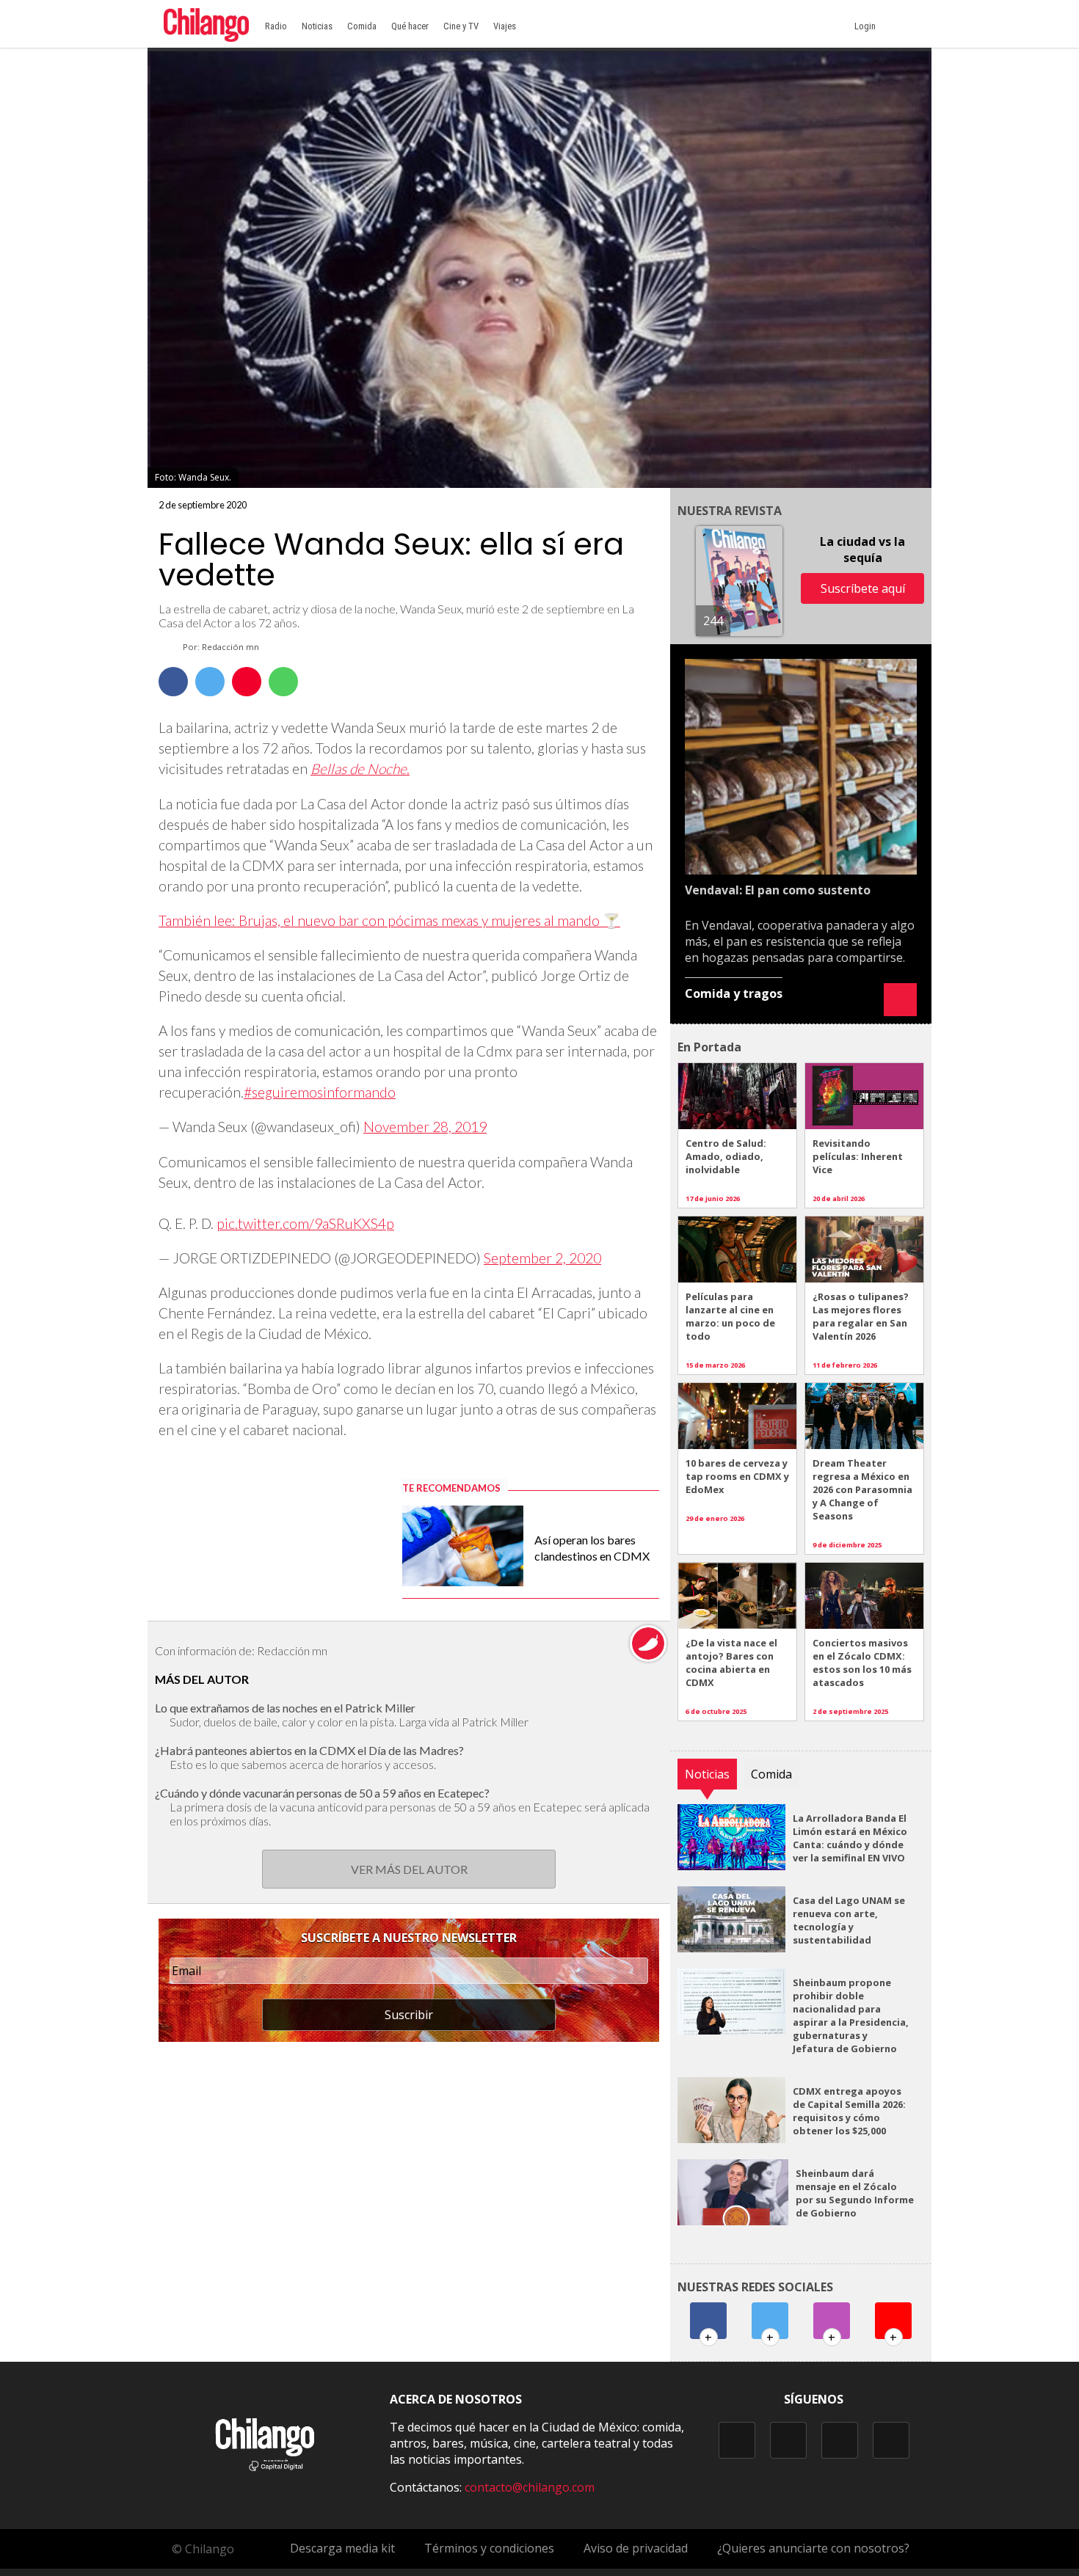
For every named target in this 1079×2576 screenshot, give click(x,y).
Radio (276, 26)
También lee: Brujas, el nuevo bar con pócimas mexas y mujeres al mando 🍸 (389, 920)
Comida (362, 26)
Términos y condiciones (489, 2548)
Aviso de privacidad (636, 2548)
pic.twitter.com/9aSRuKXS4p (305, 1223)
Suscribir (409, 2015)
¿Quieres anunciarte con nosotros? (813, 2548)
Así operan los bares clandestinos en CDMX (592, 1548)
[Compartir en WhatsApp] (283, 682)
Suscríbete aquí (863, 588)
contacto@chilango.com (530, 2487)
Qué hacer (410, 26)
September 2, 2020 (542, 1258)
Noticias (317, 26)
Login (867, 26)
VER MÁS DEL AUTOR (409, 1869)
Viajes (505, 26)
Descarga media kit (342, 2548)
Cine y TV (461, 26)
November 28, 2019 (425, 1127)
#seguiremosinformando (320, 1092)
